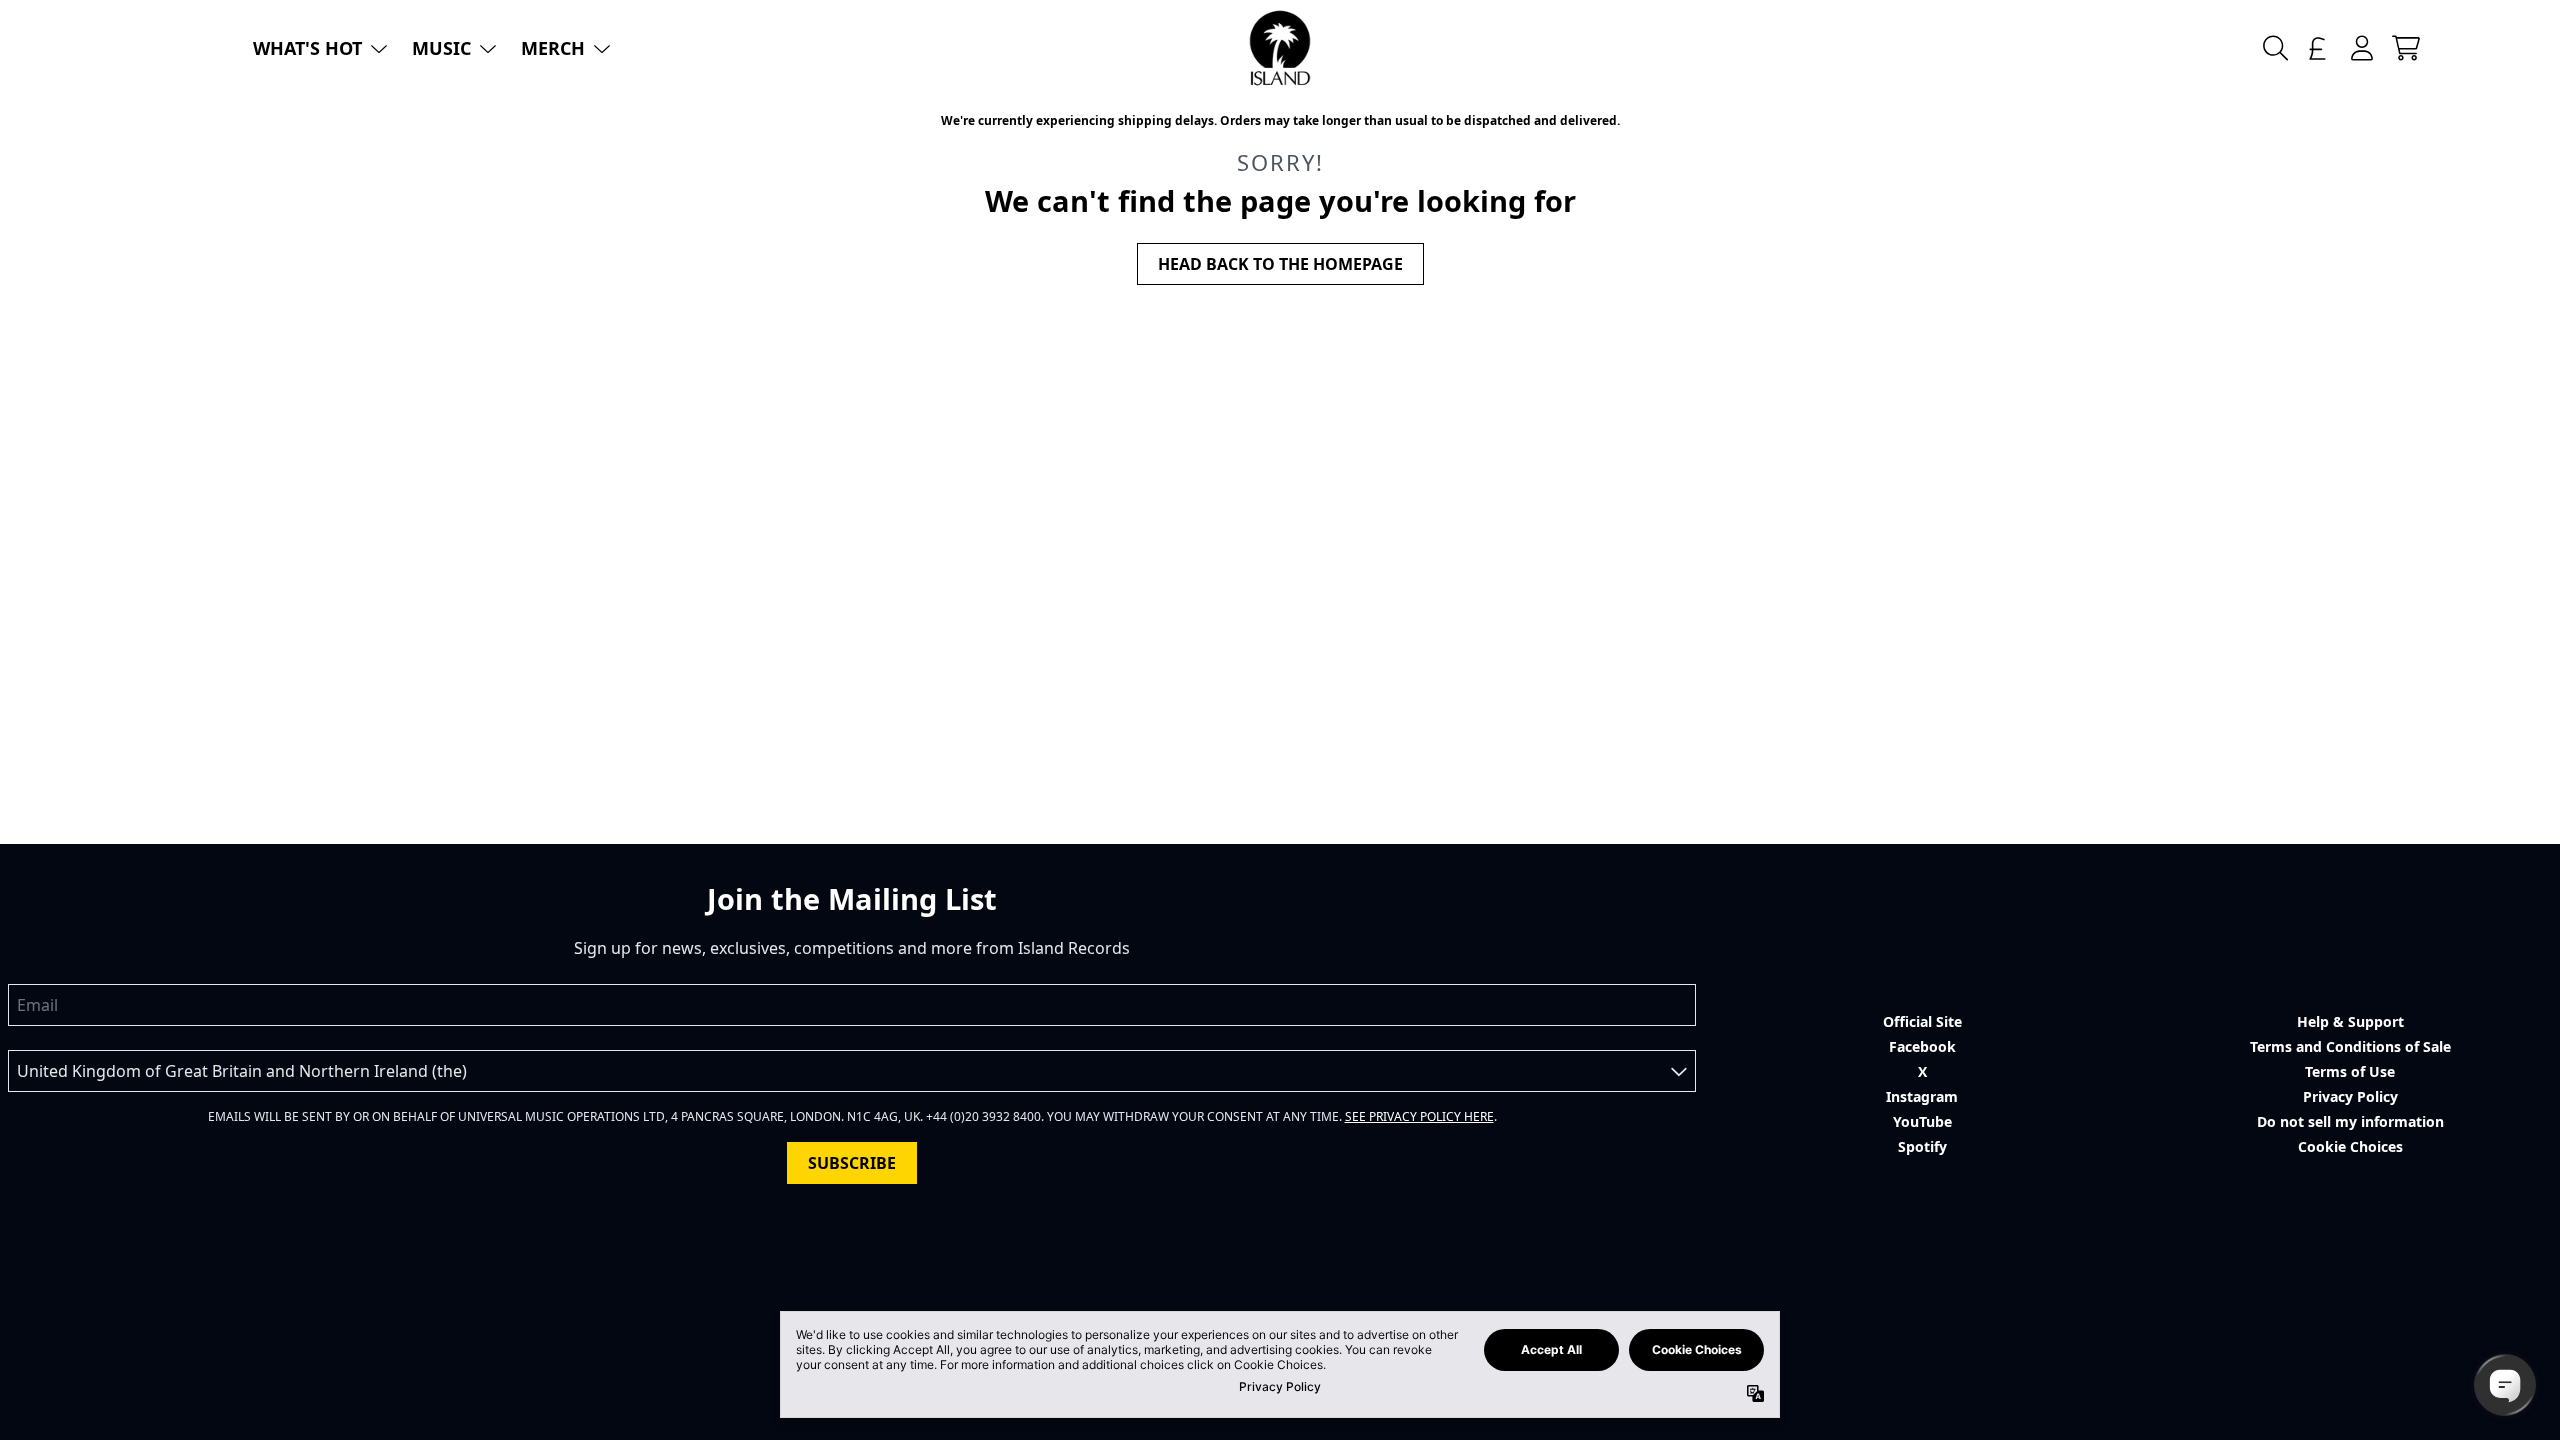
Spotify (1922, 1146)
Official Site (1922, 1021)
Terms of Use (2350, 1071)
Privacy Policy (2350, 1096)
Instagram (1922, 1096)
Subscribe (852, 1163)
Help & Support (2350, 1021)
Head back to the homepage (1280, 264)
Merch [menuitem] (553, 48)
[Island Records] (1280, 48)
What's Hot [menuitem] (307, 48)
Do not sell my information (2350, 1121)
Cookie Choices (2350, 1146)
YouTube (1922, 1121)
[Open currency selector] (2318, 48)
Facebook (1922, 1046)
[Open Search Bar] (2274, 48)
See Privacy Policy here (1419, 1116)
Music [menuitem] (441, 48)
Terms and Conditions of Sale (2350, 1046)
